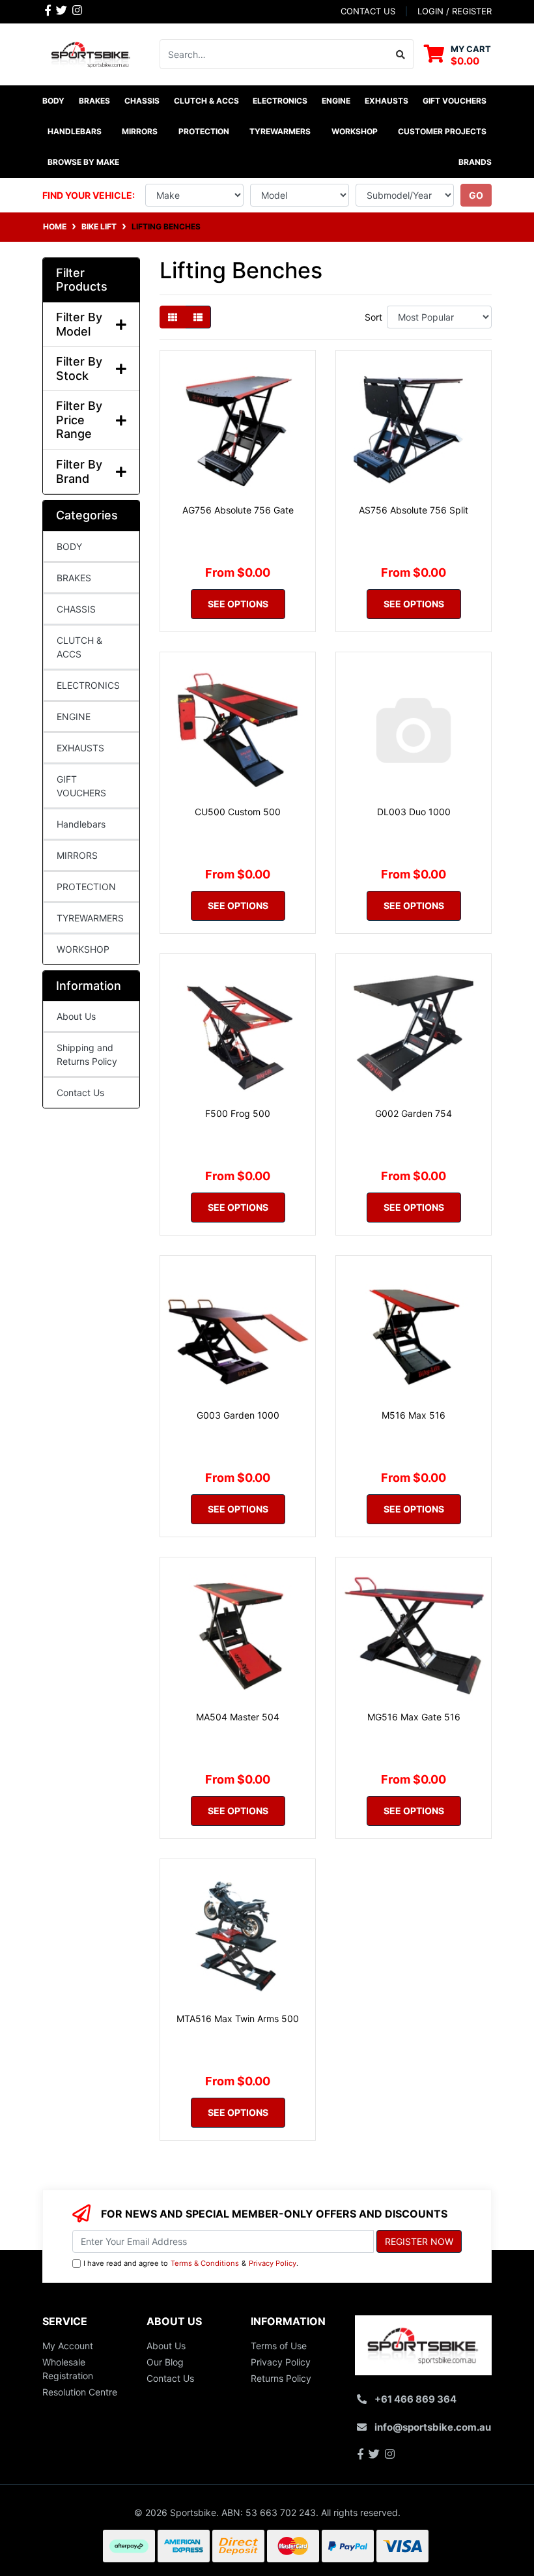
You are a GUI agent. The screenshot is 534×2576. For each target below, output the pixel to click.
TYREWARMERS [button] (280, 131)
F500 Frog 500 (238, 1113)
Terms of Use (279, 2346)
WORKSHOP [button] (355, 131)
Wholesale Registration (68, 2369)
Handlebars (81, 824)
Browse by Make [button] (83, 162)
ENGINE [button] (336, 101)
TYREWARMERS (90, 918)
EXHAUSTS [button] (386, 101)
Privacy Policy (273, 2263)
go (476, 195)
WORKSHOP (83, 949)
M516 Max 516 (414, 1415)
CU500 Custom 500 (238, 812)
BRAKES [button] (94, 101)
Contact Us (80, 1093)
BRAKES (74, 578)
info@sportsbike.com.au (433, 2427)
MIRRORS (77, 855)
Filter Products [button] (82, 280)
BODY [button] (53, 101)
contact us (368, 11)
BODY (69, 546)
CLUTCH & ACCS (79, 647)
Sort (373, 317)
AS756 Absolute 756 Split (414, 510)
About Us (76, 1016)
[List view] (198, 317)
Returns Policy (281, 2378)
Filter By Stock (79, 369)
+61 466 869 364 (415, 2399)
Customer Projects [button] (442, 131)
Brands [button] (475, 162)
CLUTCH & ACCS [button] (206, 101)
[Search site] (401, 54)
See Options (238, 604)
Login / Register (455, 11)
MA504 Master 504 (238, 1717)
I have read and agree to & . (191, 2263)
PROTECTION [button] (204, 131)
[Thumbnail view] (173, 317)
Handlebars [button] (75, 131)
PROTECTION (86, 887)
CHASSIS (76, 609)
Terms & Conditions (205, 2263)
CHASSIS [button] (142, 101)
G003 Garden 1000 (238, 1415)
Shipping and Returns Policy (87, 1054)
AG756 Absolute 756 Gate (238, 510)
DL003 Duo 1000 (414, 812)
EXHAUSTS (80, 748)
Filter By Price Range (79, 420)
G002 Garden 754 (414, 1113)
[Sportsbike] (91, 53)
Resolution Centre (80, 2392)
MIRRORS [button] (140, 131)
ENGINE (74, 716)
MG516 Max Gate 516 (414, 1717)
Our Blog (165, 2362)
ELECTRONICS (88, 685)
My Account (68, 2346)
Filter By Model (79, 324)
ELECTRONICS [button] (280, 101)
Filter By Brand (79, 471)
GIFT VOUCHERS (455, 101)
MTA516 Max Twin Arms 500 (238, 2019)
